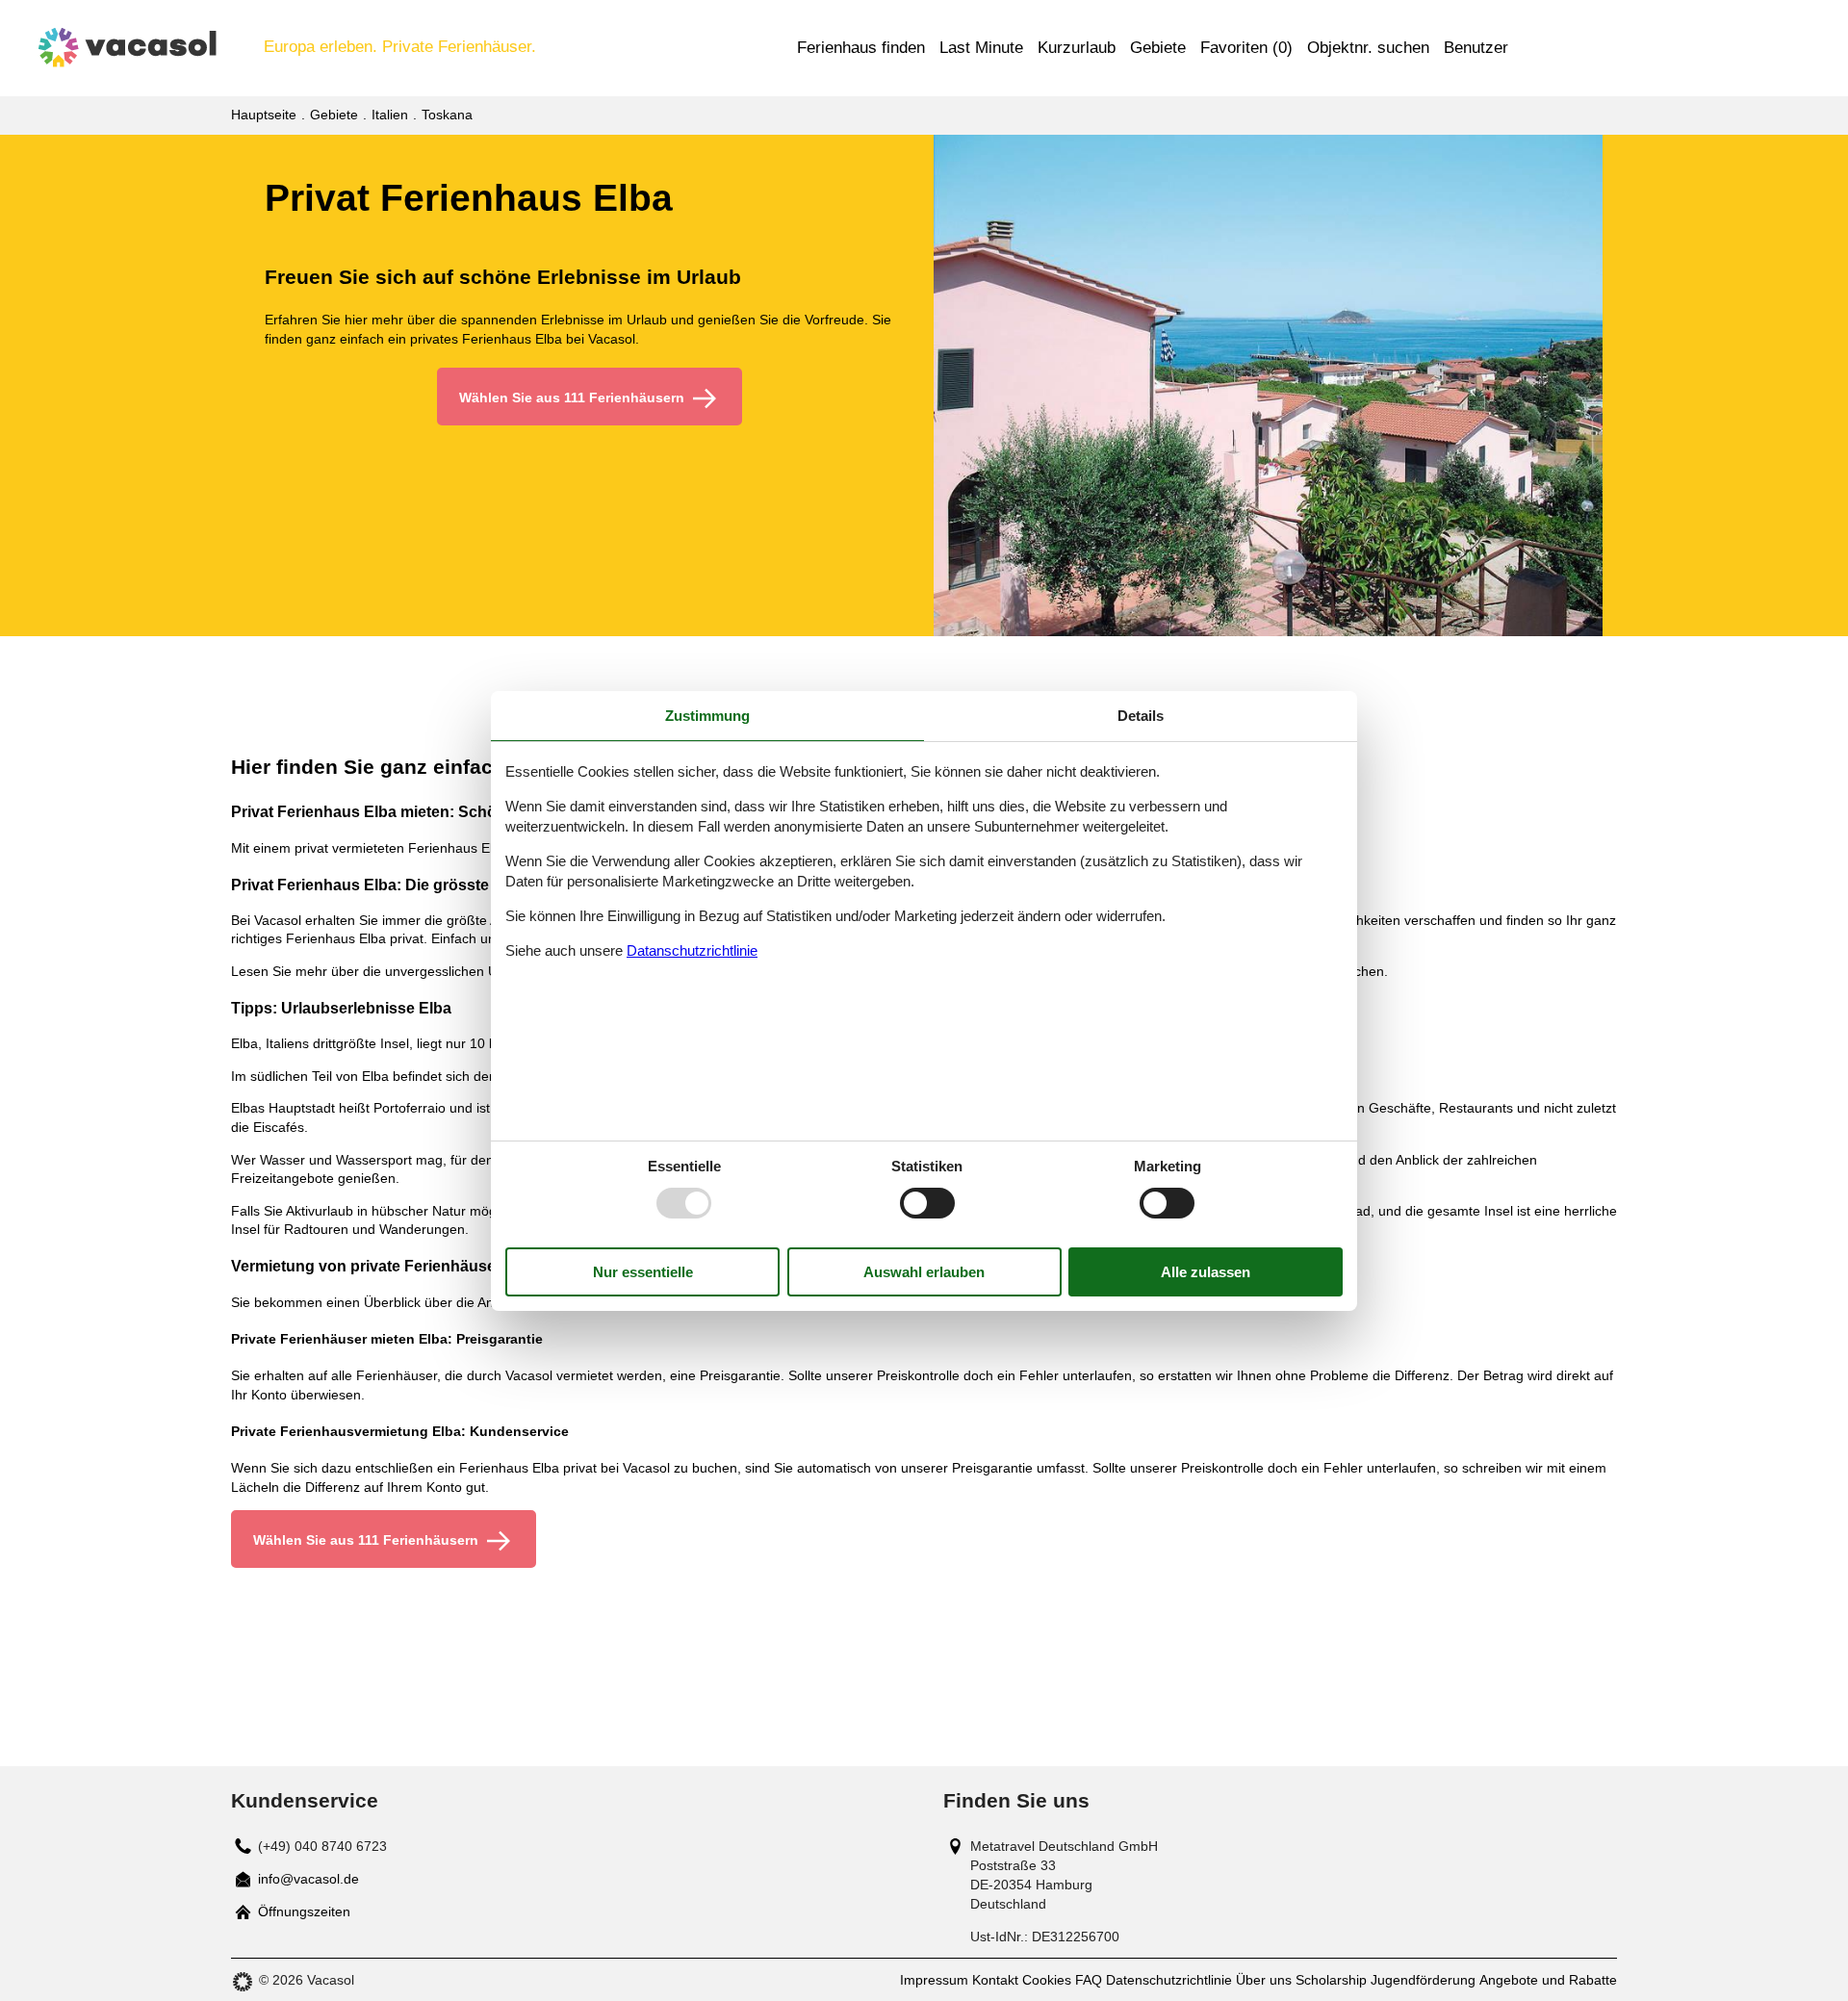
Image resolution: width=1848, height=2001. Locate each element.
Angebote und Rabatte (1548, 1980)
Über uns (1264, 1980)
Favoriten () (1246, 48)
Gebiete (1158, 48)
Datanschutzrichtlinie (692, 950)
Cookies (1047, 1980)
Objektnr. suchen (1368, 48)
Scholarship (1331, 1980)
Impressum (934, 1980)
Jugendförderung (1423, 1980)
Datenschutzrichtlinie (1169, 1980)
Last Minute (981, 48)
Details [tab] (1141, 715)
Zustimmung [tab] (707, 715)
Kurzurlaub (1077, 48)
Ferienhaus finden (861, 48)
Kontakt (995, 1980)
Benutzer (1476, 48)
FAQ (1089, 1980)
